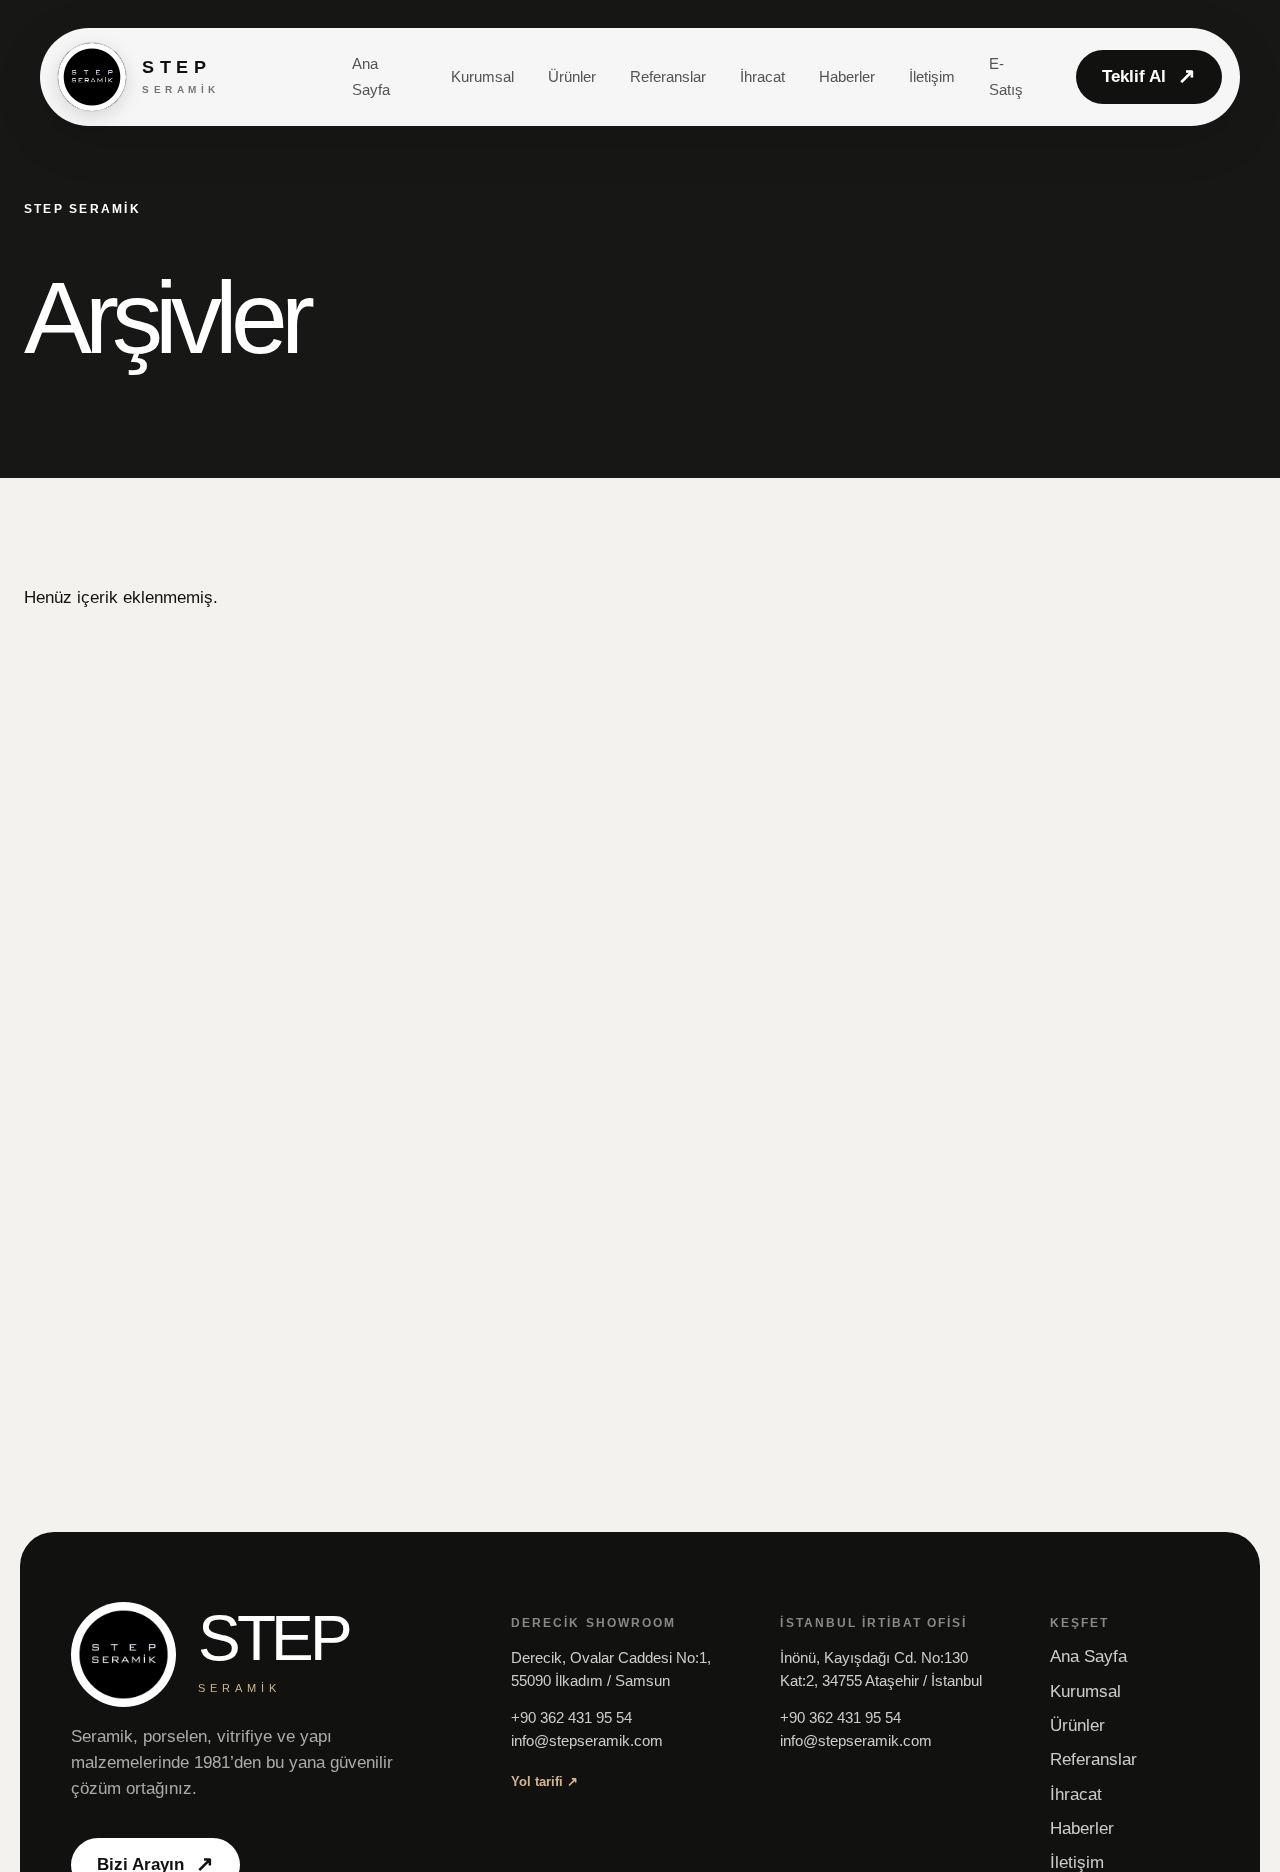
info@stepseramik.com (587, 1741)
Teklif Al (1149, 76)
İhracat (762, 76)
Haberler (847, 76)
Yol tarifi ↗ (544, 1781)
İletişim (932, 76)
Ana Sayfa (1088, 1656)
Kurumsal (482, 76)
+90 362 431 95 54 (571, 1718)
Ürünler (572, 76)
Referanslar (668, 76)
